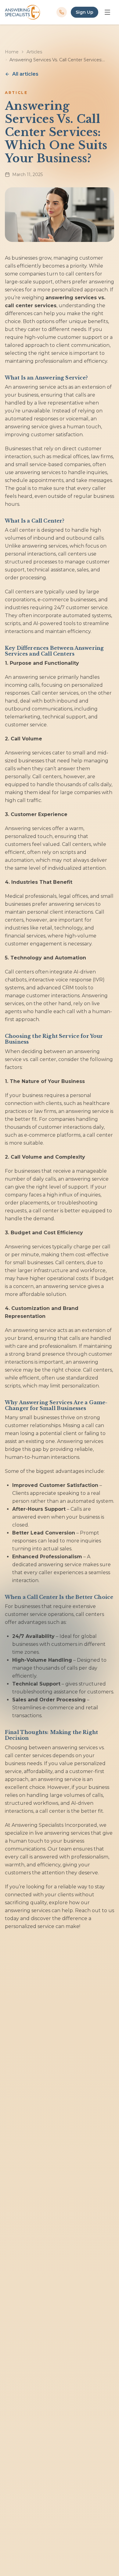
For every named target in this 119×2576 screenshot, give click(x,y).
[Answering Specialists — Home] (22, 12)
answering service (34, 387)
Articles (34, 52)
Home (12, 52)
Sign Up (85, 12)
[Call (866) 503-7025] (62, 12)
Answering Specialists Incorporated (54, 1825)
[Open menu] (107, 12)
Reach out (88, 1910)
